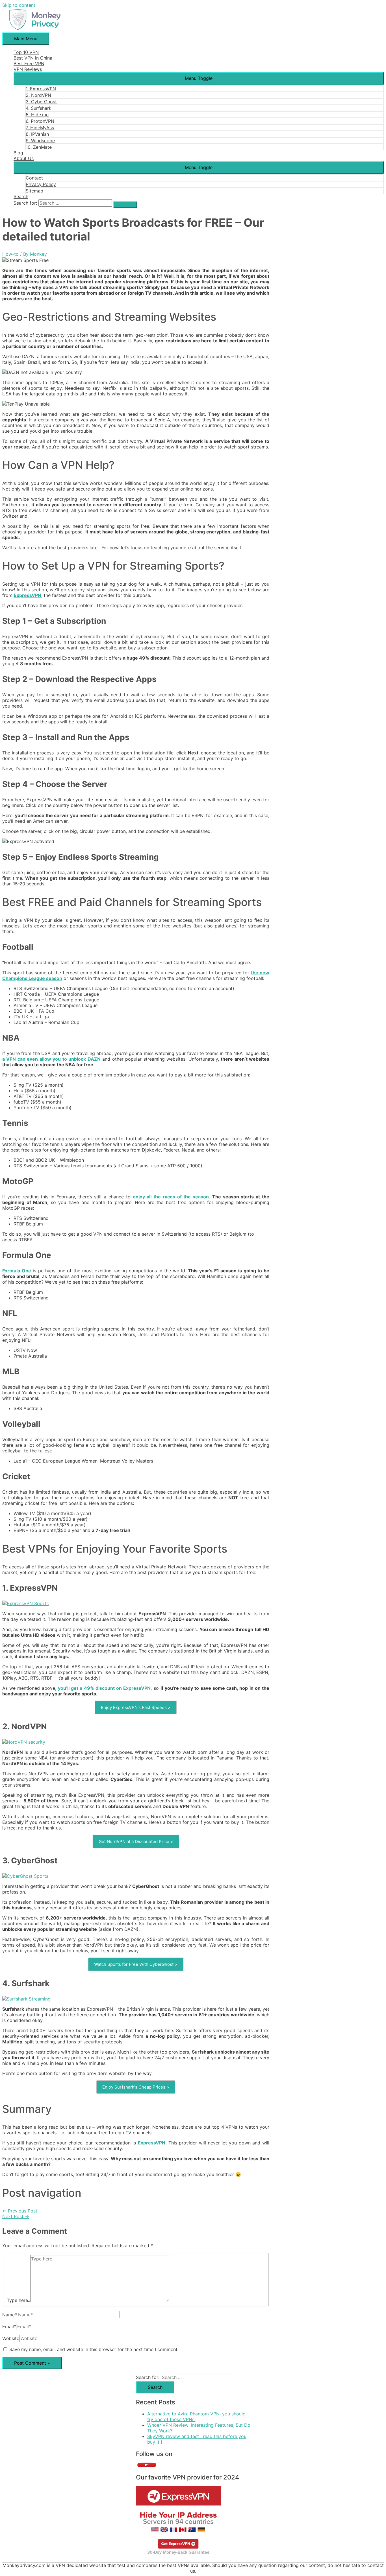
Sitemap (34, 191)
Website (11, 2338)
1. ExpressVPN (41, 89)
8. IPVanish (37, 134)
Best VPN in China (33, 58)
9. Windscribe (40, 141)
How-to (10, 254)
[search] (75, 203)
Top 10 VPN (26, 52)
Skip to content (19, 5)
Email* (9, 2327)
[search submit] (125, 205)
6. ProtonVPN (40, 121)
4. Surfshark (39, 108)
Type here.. (19, 2300)
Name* (10, 2315)
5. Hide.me (37, 115)
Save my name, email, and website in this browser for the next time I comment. (94, 2349)
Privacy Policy (41, 184)
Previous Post (20, 2211)
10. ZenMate (39, 147)
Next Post (16, 2216)
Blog (18, 153)
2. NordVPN (38, 95)
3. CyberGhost (41, 102)
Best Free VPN (29, 64)
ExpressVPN (28, 595)
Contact (34, 178)
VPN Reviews (28, 69)
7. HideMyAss (40, 128)
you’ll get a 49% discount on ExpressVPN (104, 1688)
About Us (24, 158)
